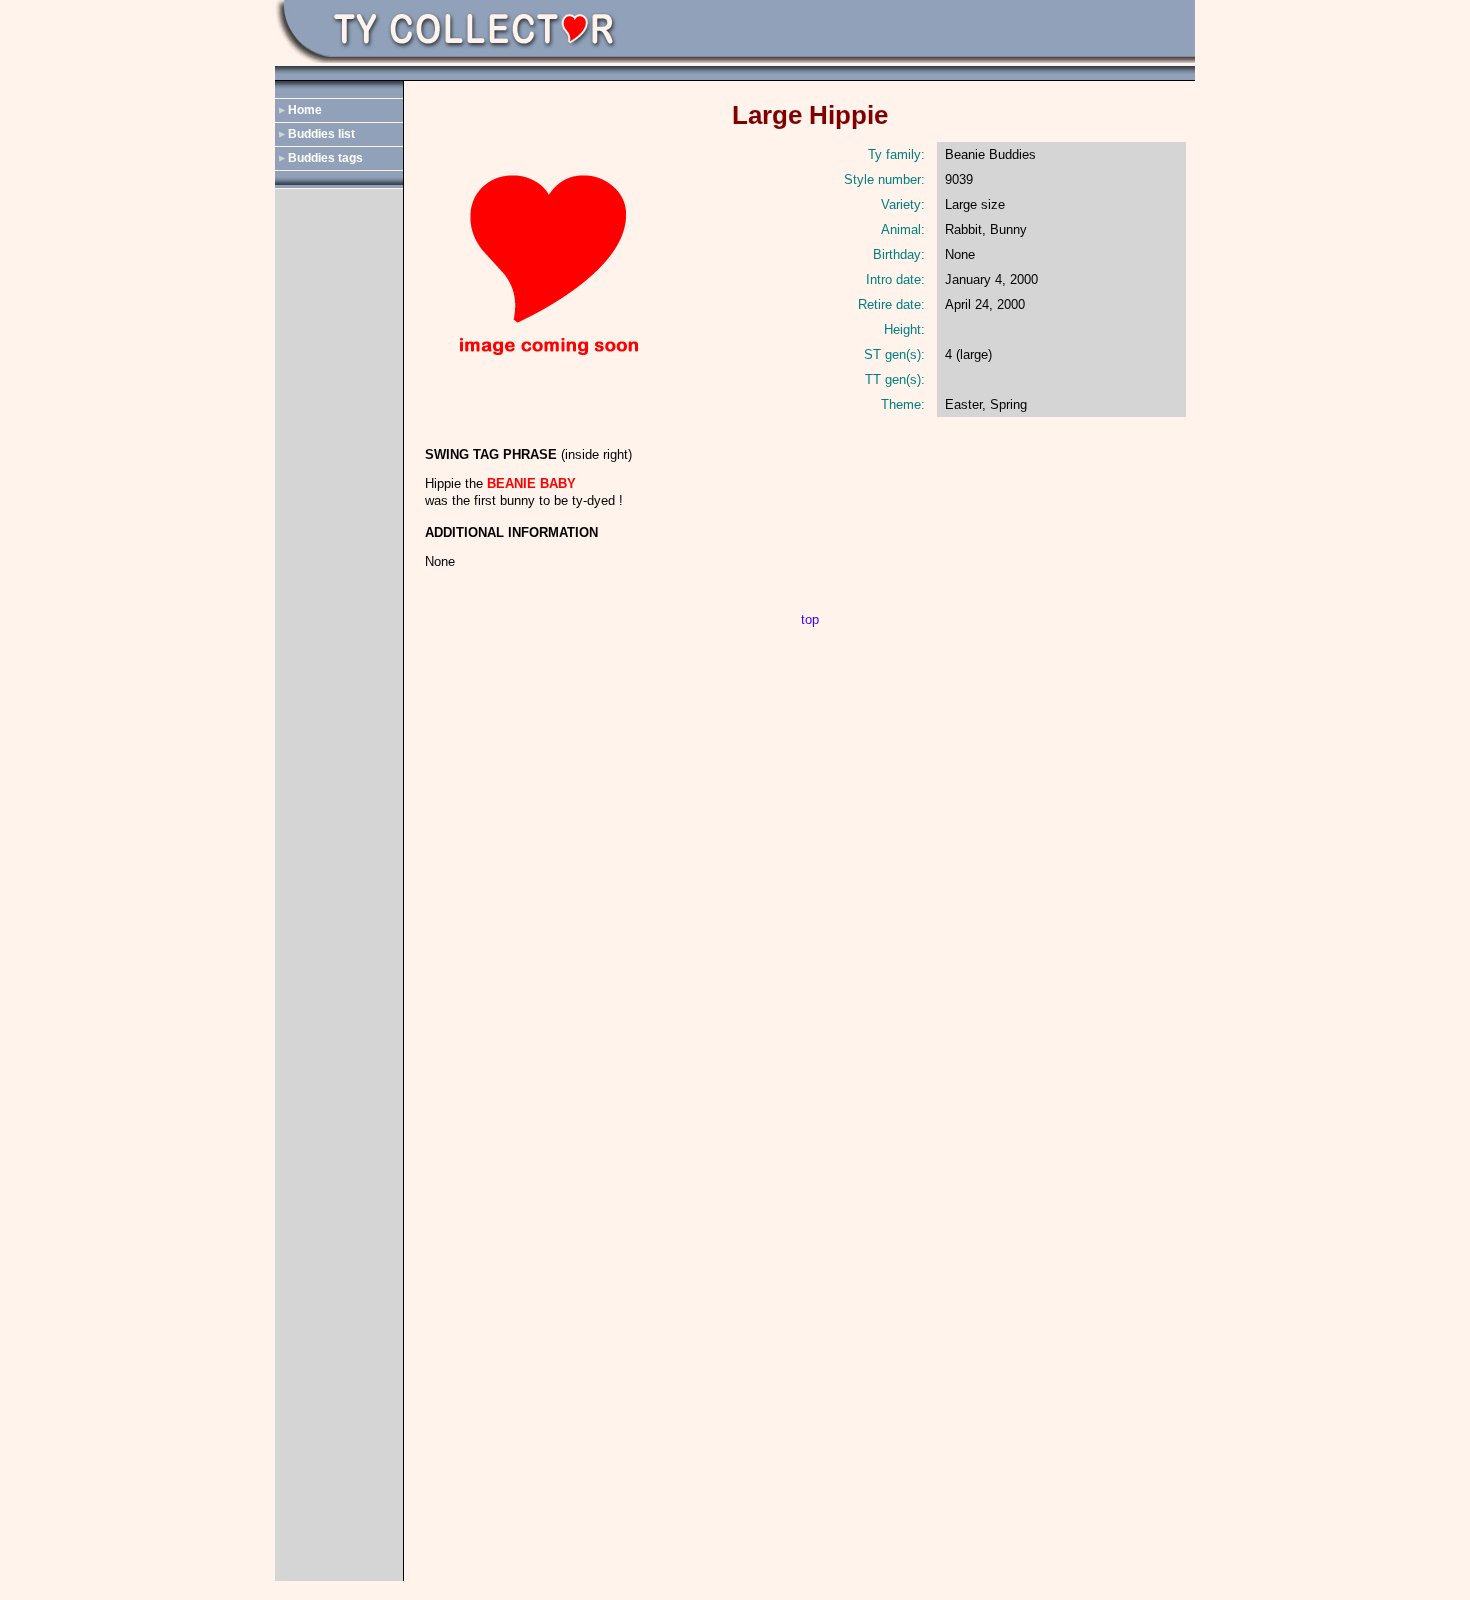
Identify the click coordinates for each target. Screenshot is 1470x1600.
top (810, 619)
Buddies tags (325, 158)
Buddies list (321, 134)
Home (305, 110)
